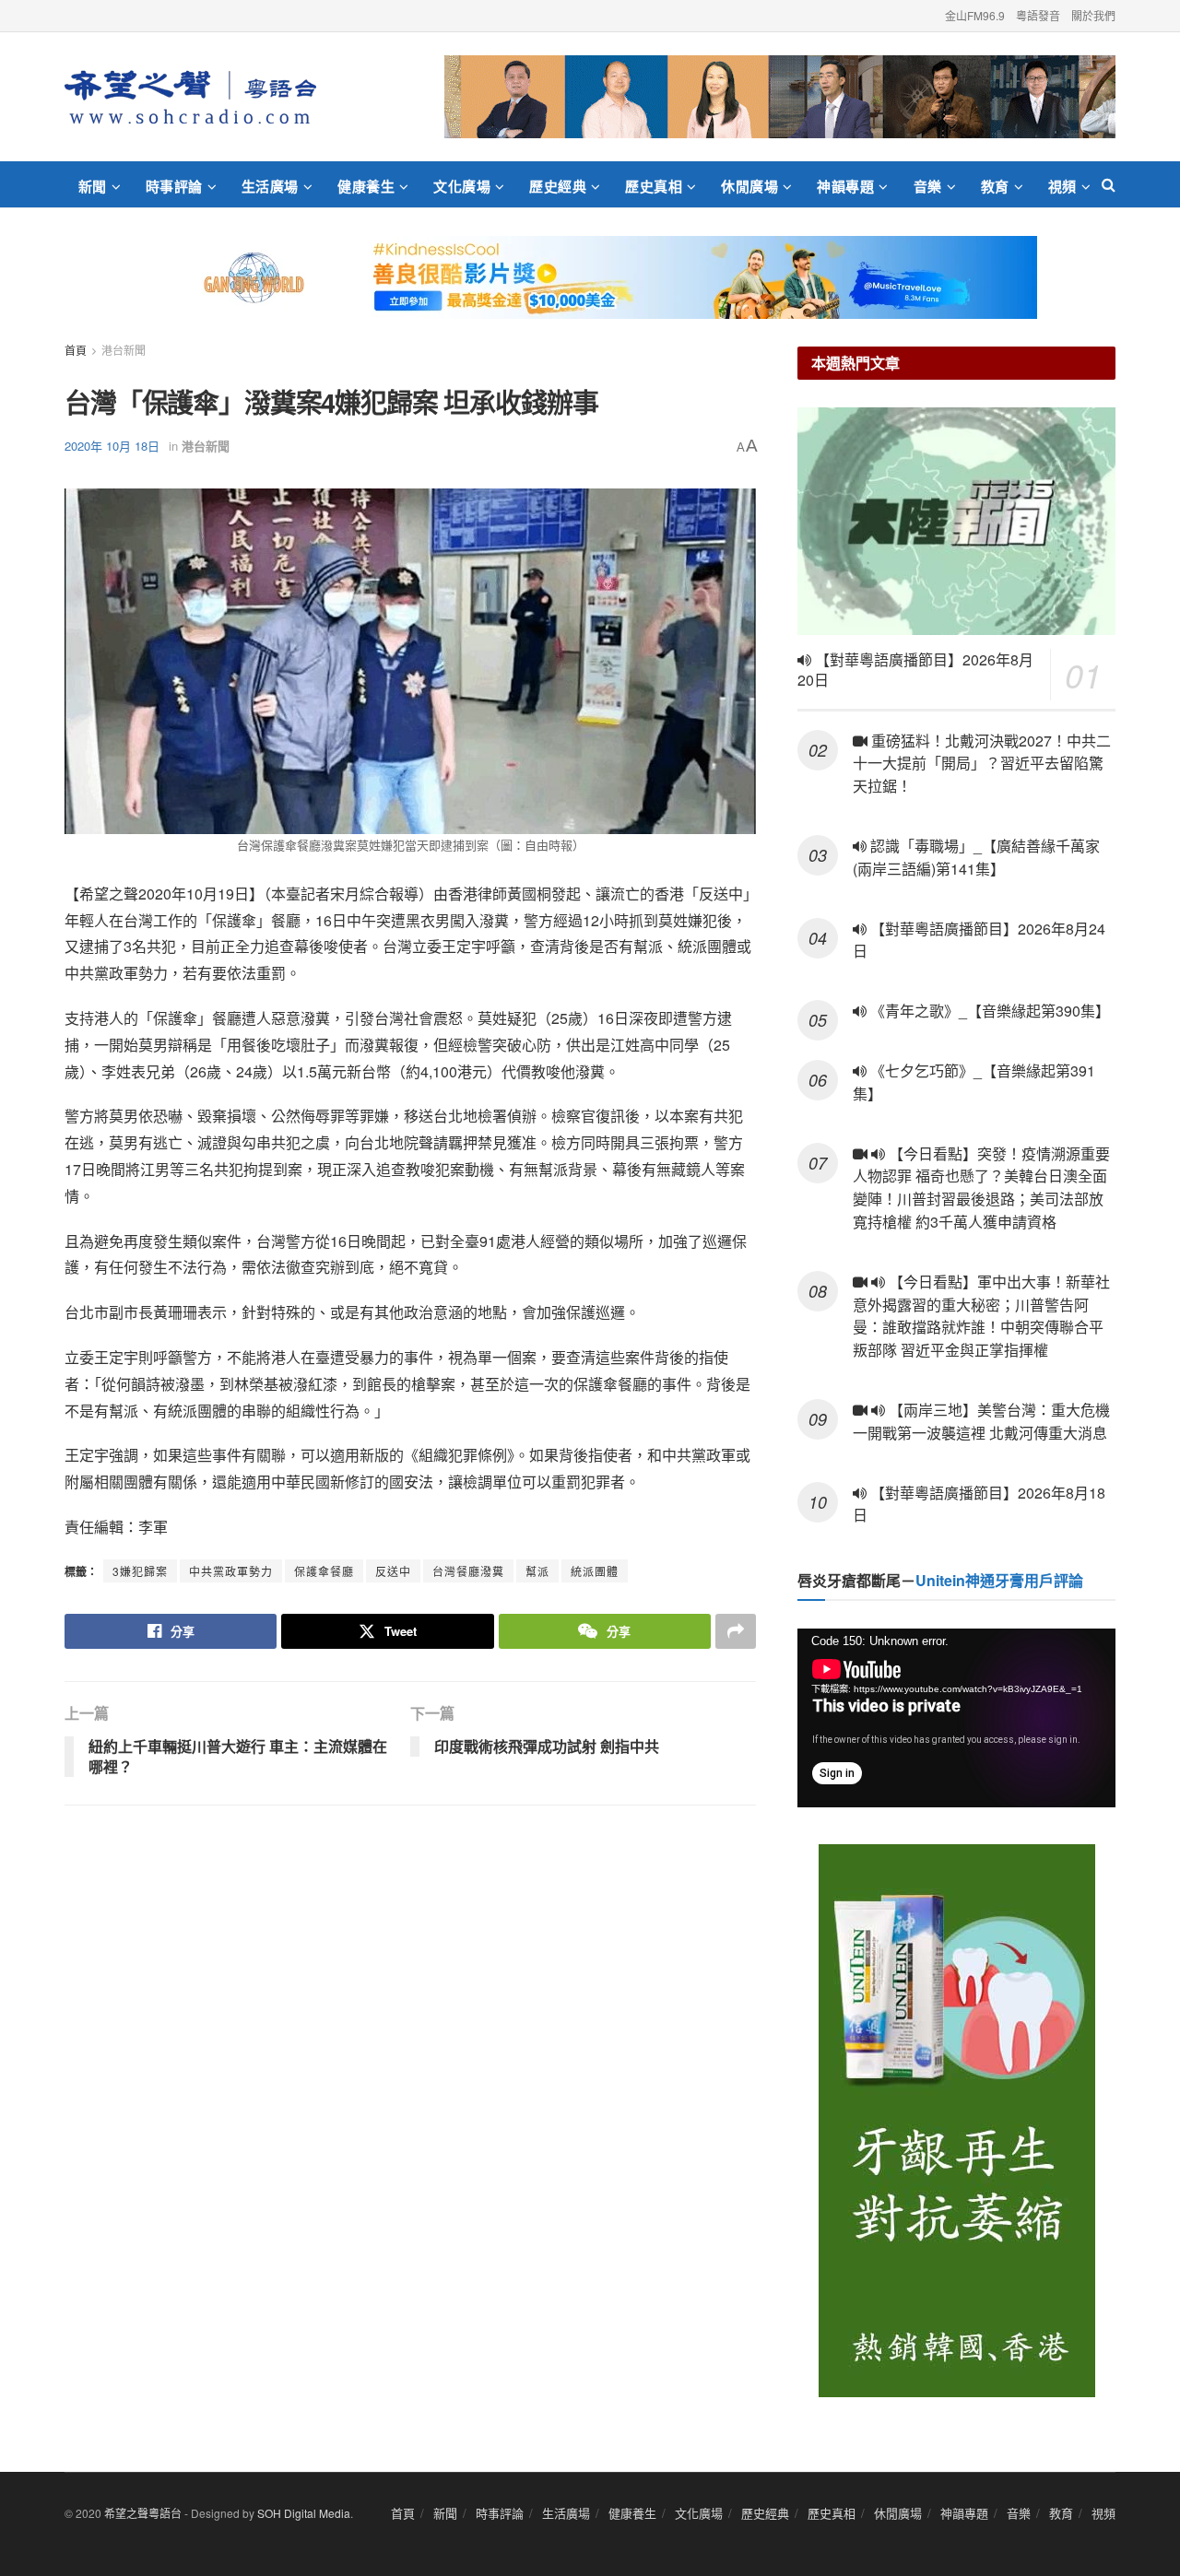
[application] (956, 1718)
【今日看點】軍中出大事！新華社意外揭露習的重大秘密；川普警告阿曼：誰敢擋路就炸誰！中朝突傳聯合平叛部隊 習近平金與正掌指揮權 (981, 1316)
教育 (995, 186)
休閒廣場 (749, 186)
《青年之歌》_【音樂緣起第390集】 (988, 1011)
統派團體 (595, 1571)
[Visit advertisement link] (780, 97)
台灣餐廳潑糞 (468, 1571)
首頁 (76, 350)
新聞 (93, 186)
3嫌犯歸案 (140, 1571)
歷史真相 (654, 186)
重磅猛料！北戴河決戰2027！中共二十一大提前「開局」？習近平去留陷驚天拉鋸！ (982, 764)
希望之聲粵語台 (143, 2513)
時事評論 (174, 186)
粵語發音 (1038, 15)
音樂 (928, 186)
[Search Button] (1109, 184)
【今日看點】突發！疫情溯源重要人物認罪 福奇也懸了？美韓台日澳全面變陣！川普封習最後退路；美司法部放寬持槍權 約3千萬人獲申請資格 (981, 1188)
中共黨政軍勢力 (231, 1571)
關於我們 (1093, 15)
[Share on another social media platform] (736, 1631)
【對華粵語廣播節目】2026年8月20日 (915, 670)
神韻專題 (845, 186)
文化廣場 (462, 186)
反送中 (393, 1571)
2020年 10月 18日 (112, 446)
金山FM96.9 (975, 15)
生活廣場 (270, 186)
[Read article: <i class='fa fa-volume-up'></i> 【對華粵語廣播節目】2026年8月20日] (956, 521)
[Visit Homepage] (190, 97)
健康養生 (366, 186)
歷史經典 (558, 186)
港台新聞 (124, 350)
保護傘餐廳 (324, 1571)
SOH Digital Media (304, 2513)
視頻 (1062, 186)
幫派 (537, 1571)
